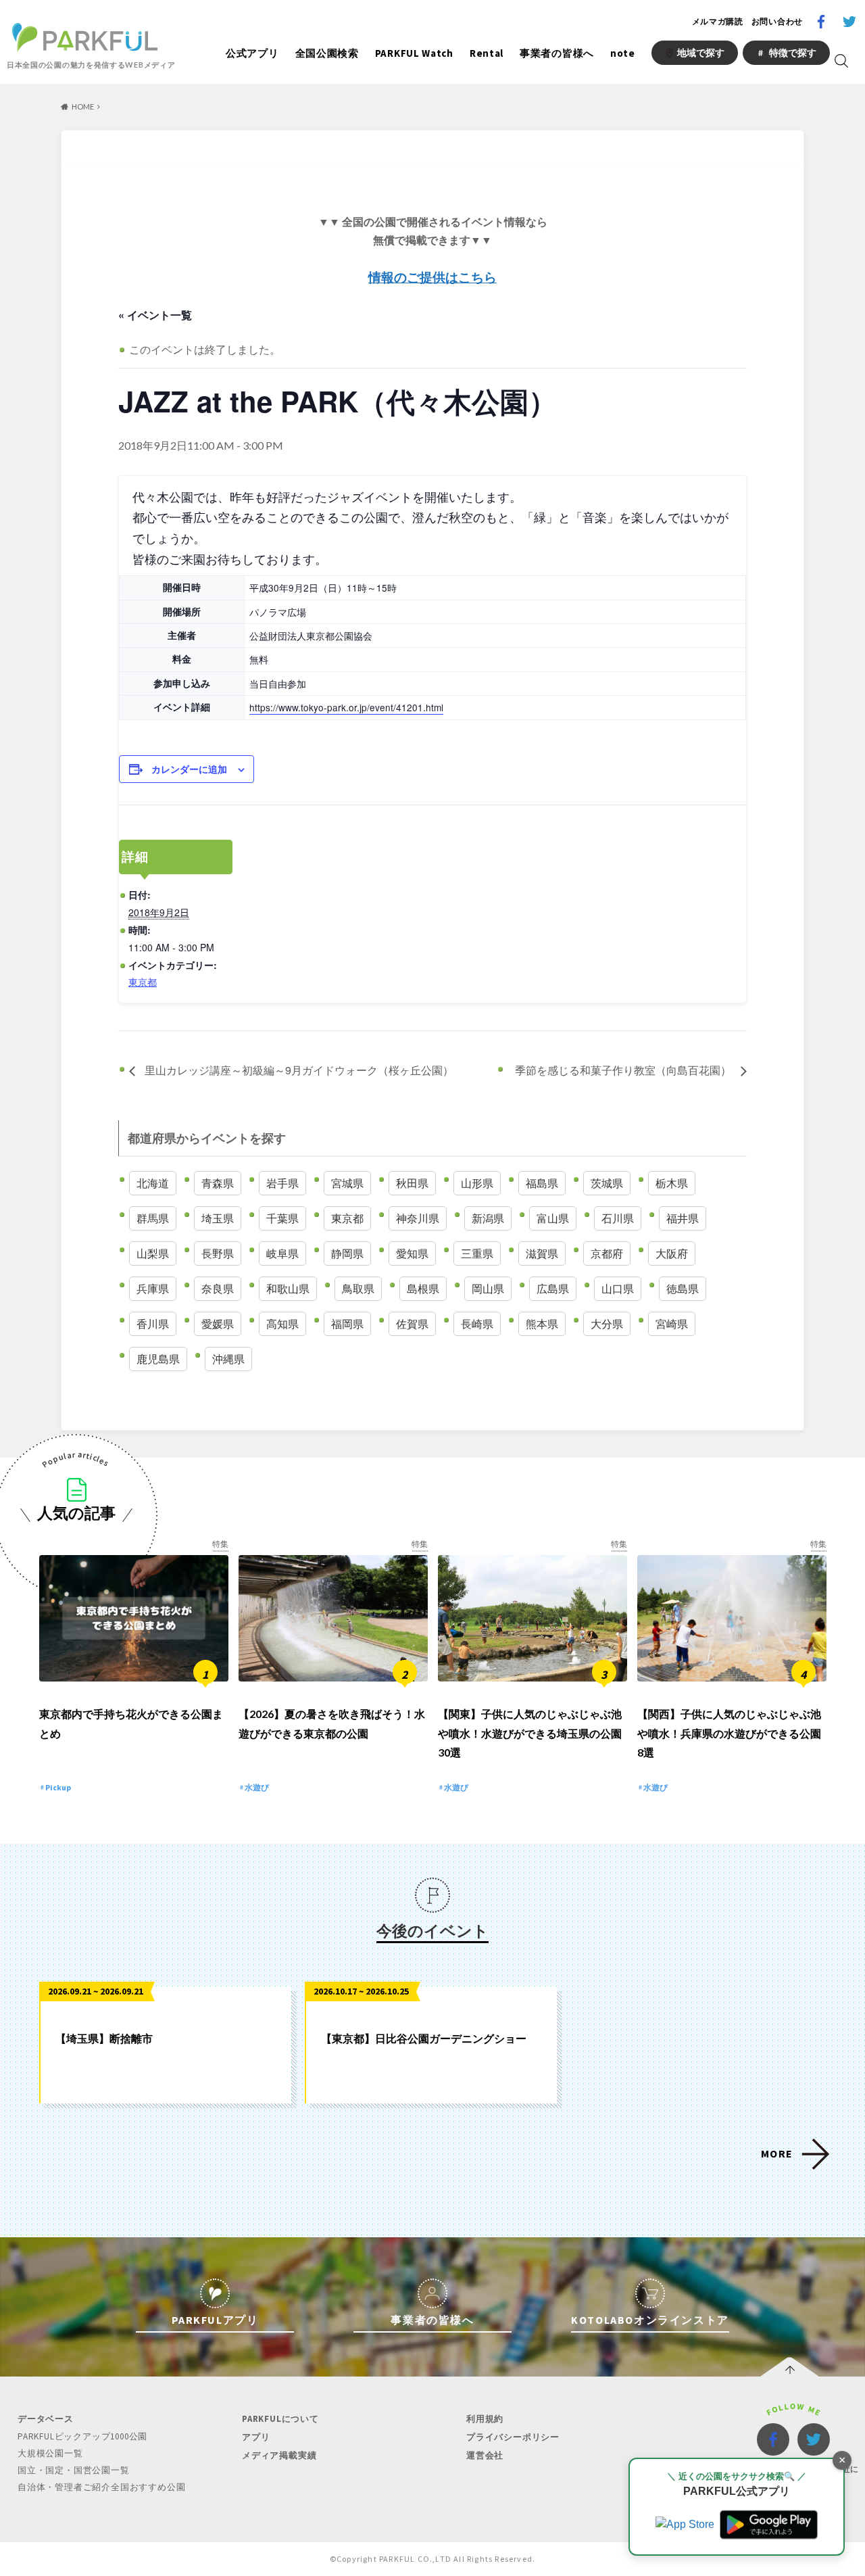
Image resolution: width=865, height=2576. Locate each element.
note (623, 53)
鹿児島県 (158, 1359)
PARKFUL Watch (414, 53)
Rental (487, 53)
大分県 (607, 1323)
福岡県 (347, 1323)
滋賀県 (542, 1253)
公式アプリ (252, 53)
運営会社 (485, 2455)
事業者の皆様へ (557, 53)
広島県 (553, 1288)
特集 (220, 1544)
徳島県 (683, 1288)
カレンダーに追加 (189, 769)
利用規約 (485, 2419)
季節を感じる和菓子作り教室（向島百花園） (624, 1070)
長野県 (218, 1253)
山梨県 (153, 1253)
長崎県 (477, 1323)
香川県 (153, 1323)
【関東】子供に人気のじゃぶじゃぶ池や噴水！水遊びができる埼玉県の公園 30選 (530, 1733)
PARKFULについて (280, 2419)
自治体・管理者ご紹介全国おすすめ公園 (101, 2487)
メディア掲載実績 (279, 2455)
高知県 (282, 1323)
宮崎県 (672, 1323)
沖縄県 (228, 1359)
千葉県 (282, 1218)
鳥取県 (358, 1288)
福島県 (542, 1183)
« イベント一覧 (155, 315)
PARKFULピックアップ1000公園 (82, 2436)
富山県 (553, 1218)
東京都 (143, 982)
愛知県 (412, 1253)
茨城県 (607, 1183)
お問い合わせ (777, 21)
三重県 (477, 1253)
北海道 (153, 1183)
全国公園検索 (327, 53)
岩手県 (282, 1183)
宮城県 (347, 1183)
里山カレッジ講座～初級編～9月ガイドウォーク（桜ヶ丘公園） (298, 1070)
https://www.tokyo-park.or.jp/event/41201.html (346, 707)
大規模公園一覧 (50, 2453)
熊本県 (542, 1323)
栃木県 (672, 1183)
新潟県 (488, 1218)
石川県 (618, 1218)
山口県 (618, 1288)
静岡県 (347, 1253)
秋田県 (412, 1183)
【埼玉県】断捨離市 (104, 2038)
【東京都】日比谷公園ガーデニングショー (424, 2038)
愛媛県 (218, 1323)
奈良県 (218, 1288)
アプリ (256, 2437)
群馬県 (153, 1218)
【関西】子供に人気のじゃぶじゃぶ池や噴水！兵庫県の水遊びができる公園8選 (729, 1733)
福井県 (683, 1218)
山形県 (477, 1183)
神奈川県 (418, 1218)
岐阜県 (282, 1253)
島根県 (423, 1288)
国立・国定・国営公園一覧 (74, 2470)
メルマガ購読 (718, 21)
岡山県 (488, 1288)
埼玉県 (218, 1218)
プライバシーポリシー (513, 2437)
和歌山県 (288, 1288)
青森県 (218, 1183)
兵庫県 (153, 1288)
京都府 (607, 1253)
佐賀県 (412, 1323)
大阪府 (672, 1253)
